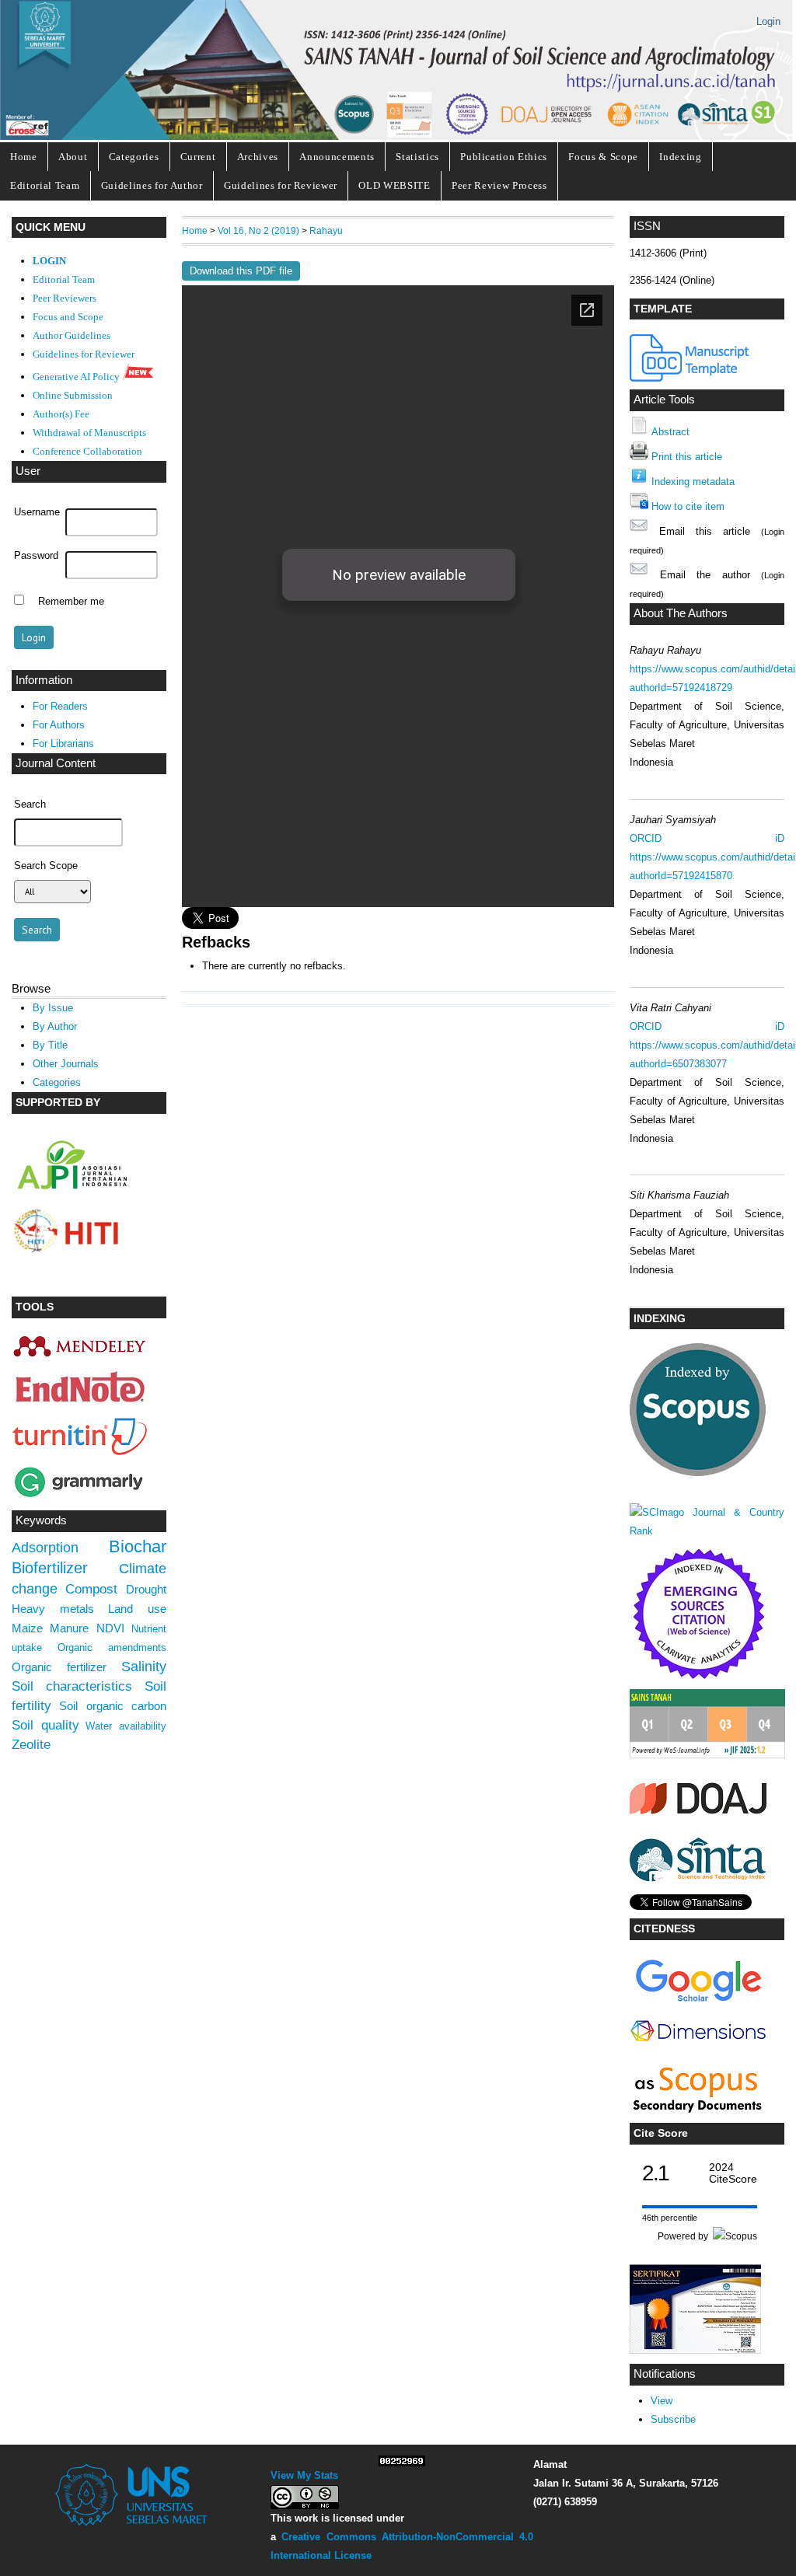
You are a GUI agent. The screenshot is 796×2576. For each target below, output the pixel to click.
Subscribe (673, 2419)
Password (36, 556)
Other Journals (66, 1064)
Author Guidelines (72, 336)
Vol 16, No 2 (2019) (258, 230)
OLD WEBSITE (394, 185)
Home (24, 157)
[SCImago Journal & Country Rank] (707, 1531)
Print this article (687, 457)
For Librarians (63, 743)
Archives (258, 157)
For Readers (60, 706)
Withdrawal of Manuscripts (89, 433)
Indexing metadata (693, 482)
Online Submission (73, 396)
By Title (50, 1045)
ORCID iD (707, 838)
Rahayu (326, 230)
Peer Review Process (499, 185)
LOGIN (49, 261)
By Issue (53, 1008)
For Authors (59, 725)
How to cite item (688, 506)
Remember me (71, 602)
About (73, 157)
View (662, 2401)
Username (37, 512)
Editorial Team (45, 185)
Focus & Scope (603, 157)
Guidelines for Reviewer (281, 185)
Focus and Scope (68, 317)
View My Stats (304, 2475)
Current (198, 157)
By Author (55, 1026)
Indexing (680, 157)
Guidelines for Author (152, 185)
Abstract (670, 432)
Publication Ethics (504, 157)
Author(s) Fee (61, 414)
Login (768, 21)
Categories (134, 157)
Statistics (417, 157)
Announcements (337, 157)
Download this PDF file (241, 271)
